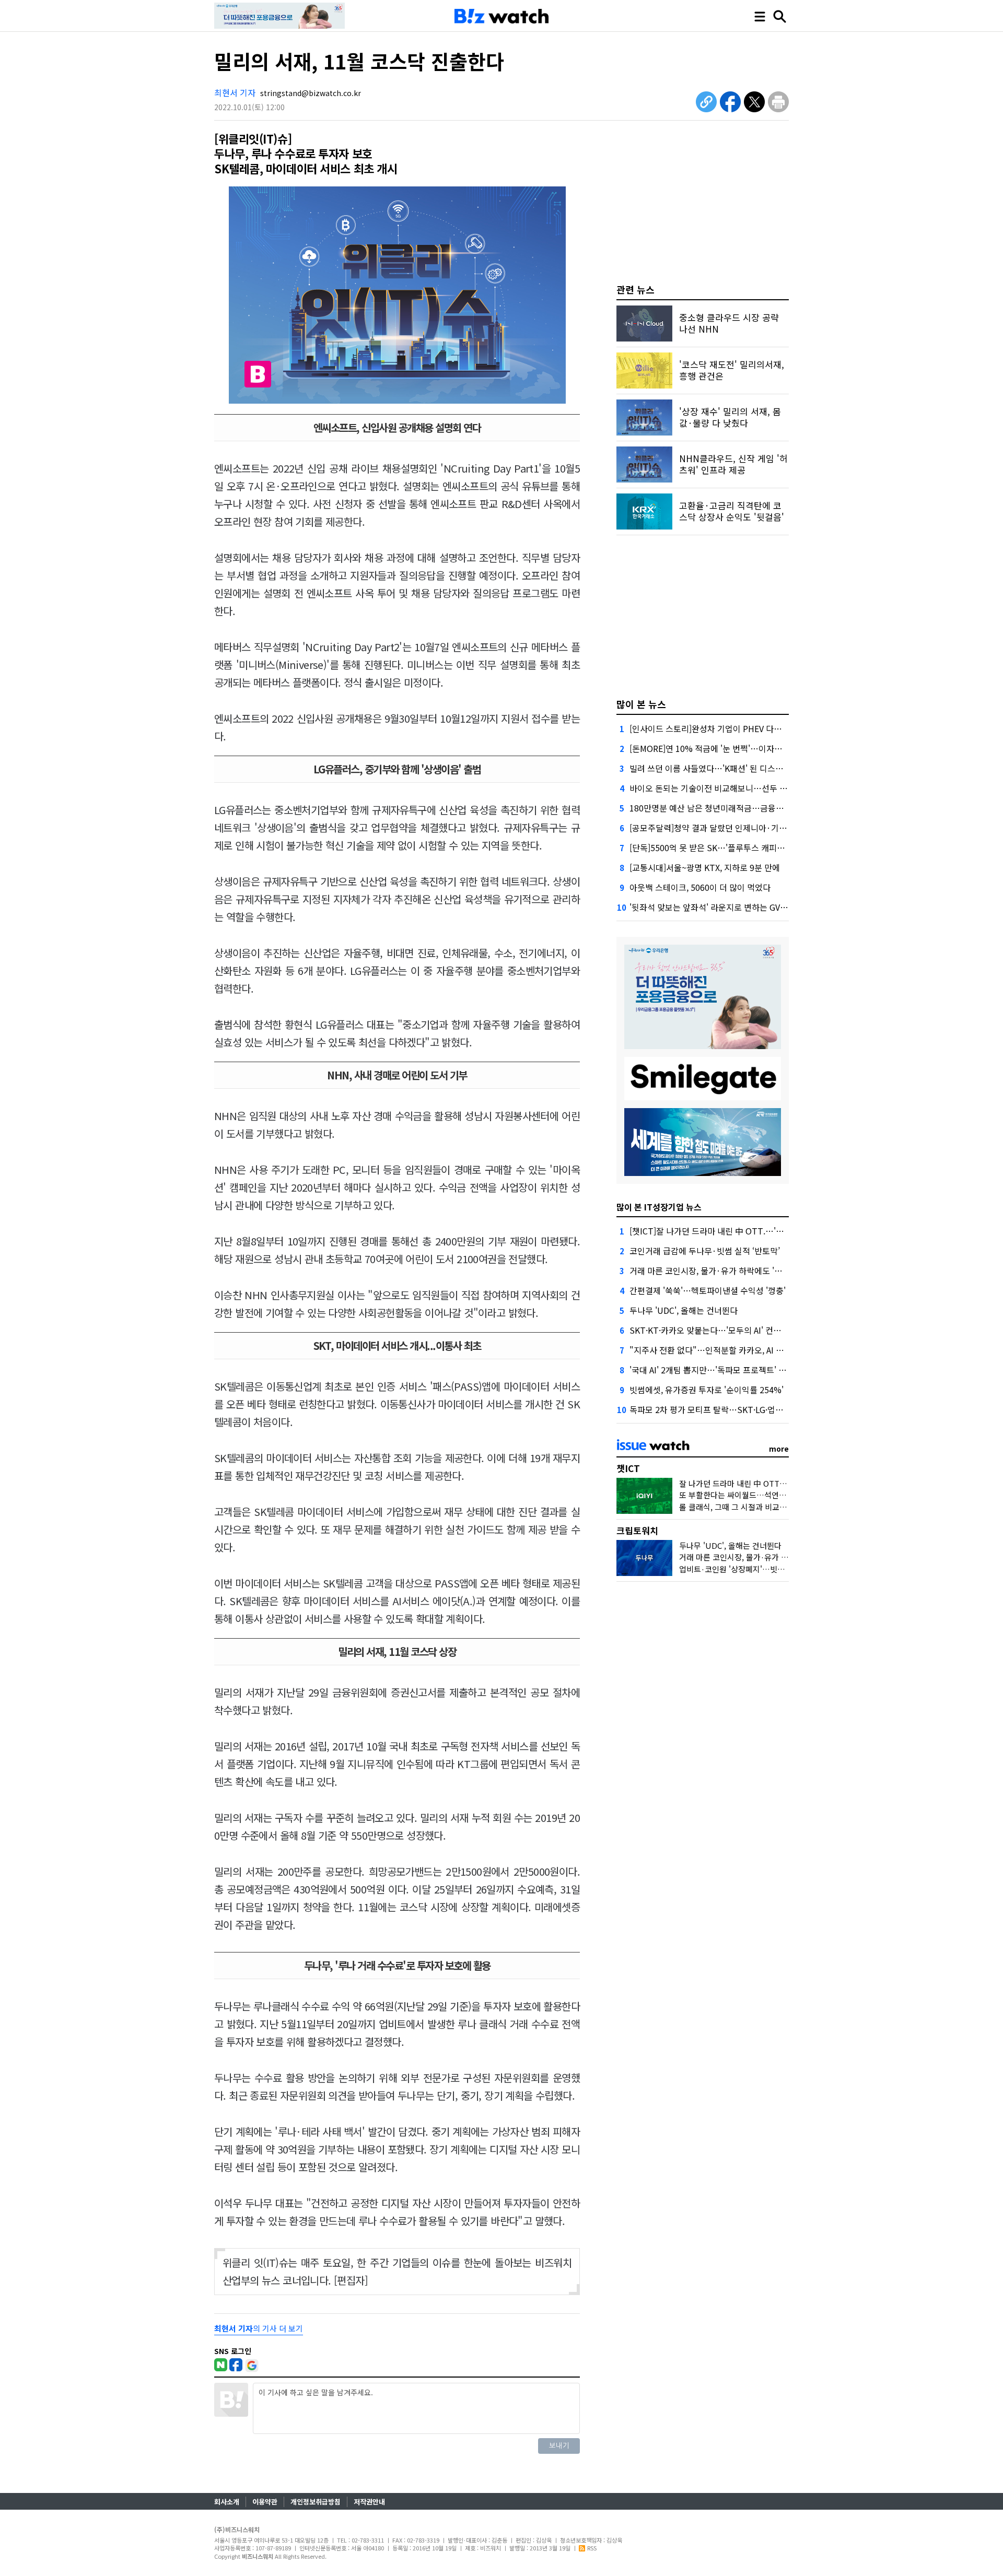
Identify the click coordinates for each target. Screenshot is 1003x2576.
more (779, 1449)
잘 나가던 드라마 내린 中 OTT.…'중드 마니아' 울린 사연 (772, 1483)
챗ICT (628, 1468)
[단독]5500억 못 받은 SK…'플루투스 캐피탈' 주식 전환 (726, 848)
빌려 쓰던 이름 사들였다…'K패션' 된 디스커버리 (714, 768)
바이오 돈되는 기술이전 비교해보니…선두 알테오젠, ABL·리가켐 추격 (751, 788)
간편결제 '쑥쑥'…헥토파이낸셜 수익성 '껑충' (708, 1290)
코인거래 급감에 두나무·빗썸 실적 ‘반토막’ (705, 1251)
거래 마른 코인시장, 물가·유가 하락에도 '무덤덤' (715, 1271)
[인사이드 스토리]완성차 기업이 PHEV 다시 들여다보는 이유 (735, 728)
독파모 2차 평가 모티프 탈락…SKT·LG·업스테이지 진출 (727, 1409)
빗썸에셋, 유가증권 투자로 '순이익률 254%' (707, 1390)
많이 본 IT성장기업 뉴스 (659, 1207)
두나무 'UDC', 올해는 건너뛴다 (684, 1310)
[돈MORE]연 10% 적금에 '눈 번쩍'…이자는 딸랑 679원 (727, 748)
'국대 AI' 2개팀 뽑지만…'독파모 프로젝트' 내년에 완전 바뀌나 (737, 1370)
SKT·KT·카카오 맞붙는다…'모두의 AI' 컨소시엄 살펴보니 (730, 1330)
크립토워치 (637, 1530)
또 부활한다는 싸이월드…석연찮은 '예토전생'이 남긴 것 (771, 1495)
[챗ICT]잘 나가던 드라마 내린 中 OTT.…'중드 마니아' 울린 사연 (742, 1231)
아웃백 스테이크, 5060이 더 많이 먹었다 (700, 887)
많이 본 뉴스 (641, 704)
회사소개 (227, 2502)
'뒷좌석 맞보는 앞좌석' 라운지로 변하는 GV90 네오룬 (722, 907)
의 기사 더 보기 (259, 2328)
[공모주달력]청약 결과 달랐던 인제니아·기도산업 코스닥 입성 (738, 828)
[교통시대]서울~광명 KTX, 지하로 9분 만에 (705, 867)
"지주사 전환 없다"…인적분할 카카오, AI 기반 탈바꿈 (723, 1350)
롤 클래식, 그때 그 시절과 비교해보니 (740, 1507)
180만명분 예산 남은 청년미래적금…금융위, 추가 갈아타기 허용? (744, 808)
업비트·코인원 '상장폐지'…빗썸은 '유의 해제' (754, 1569)
